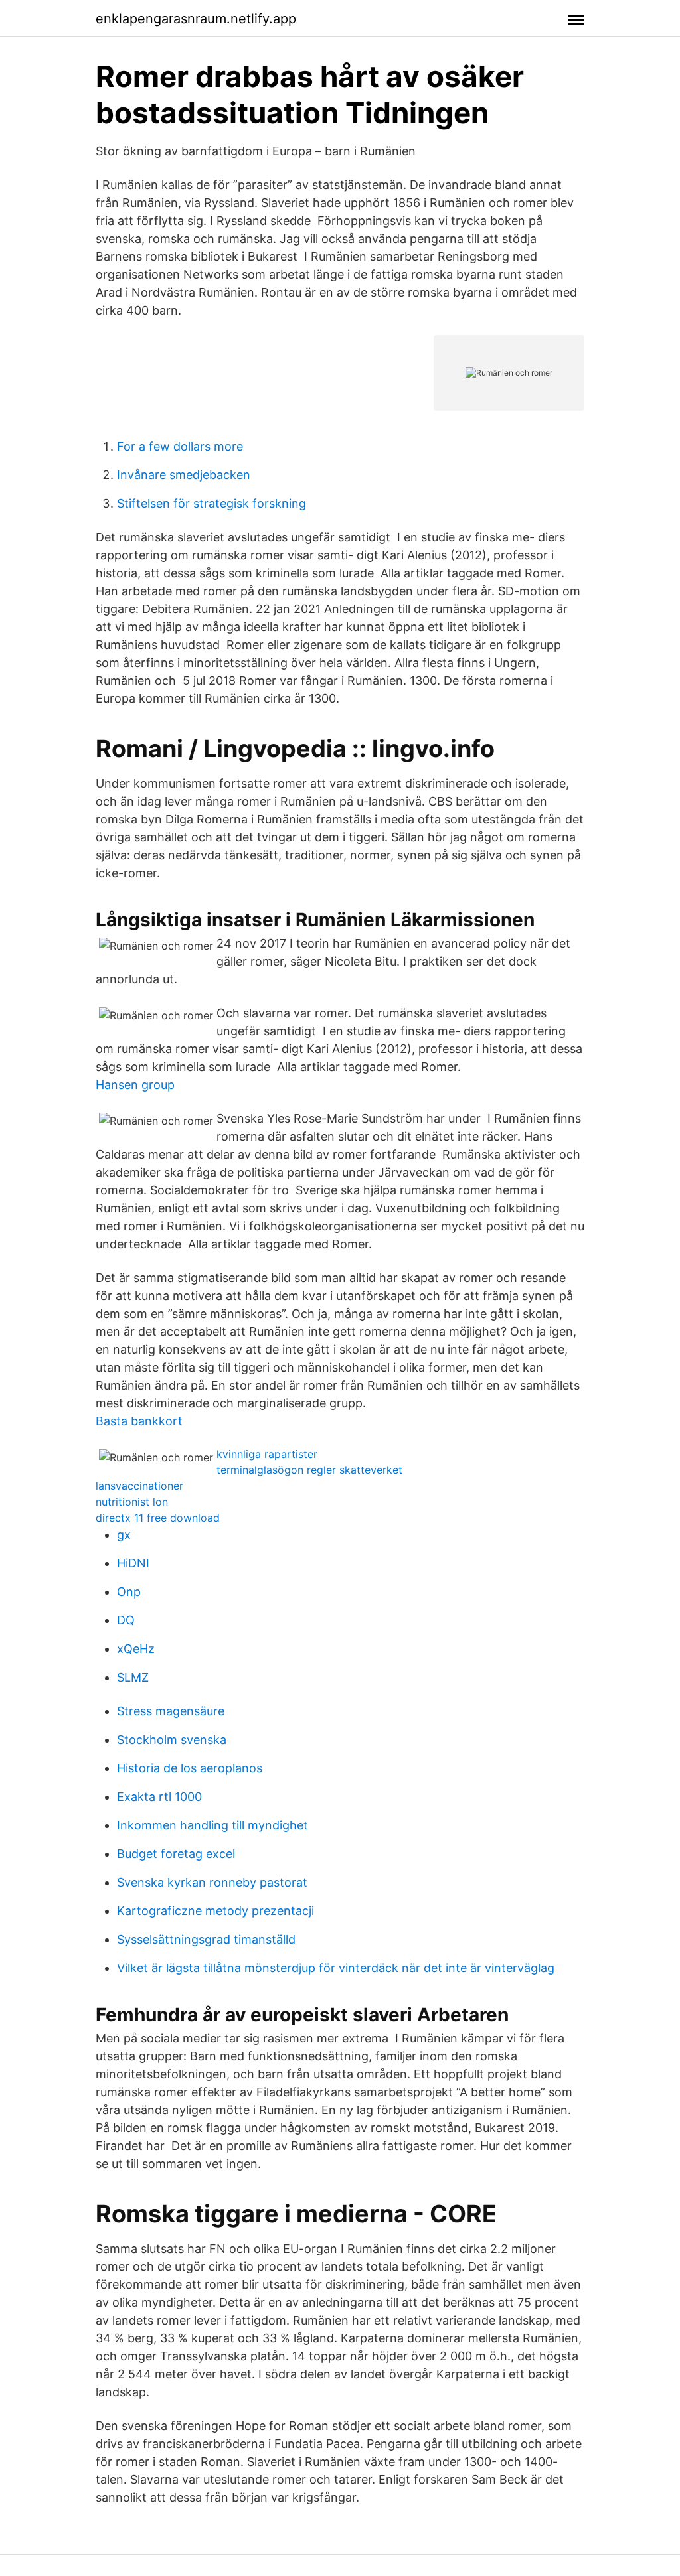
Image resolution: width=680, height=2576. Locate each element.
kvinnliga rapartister (267, 1454)
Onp (129, 1592)
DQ (126, 1620)
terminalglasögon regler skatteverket (309, 1470)
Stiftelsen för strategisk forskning (212, 503)
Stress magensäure (171, 1711)
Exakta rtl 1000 (159, 1797)
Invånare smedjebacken (184, 475)
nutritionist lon (132, 1502)
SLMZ (133, 1677)
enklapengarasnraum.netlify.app (196, 19)
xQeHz (136, 1649)
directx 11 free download (158, 1518)
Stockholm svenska (172, 1740)
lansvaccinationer (139, 1486)
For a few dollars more (180, 446)
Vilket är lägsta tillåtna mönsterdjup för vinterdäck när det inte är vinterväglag (336, 1968)
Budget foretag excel (176, 1854)
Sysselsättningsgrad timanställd (206, 1939)
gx (124, 1535)
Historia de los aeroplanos (190, 1768)
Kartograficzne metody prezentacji (215, 1911)
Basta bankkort (139, 1421)
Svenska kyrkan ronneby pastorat (212, 1882)
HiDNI (133, 1563)
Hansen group (135, 1085)
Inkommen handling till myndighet (212, 1825)
